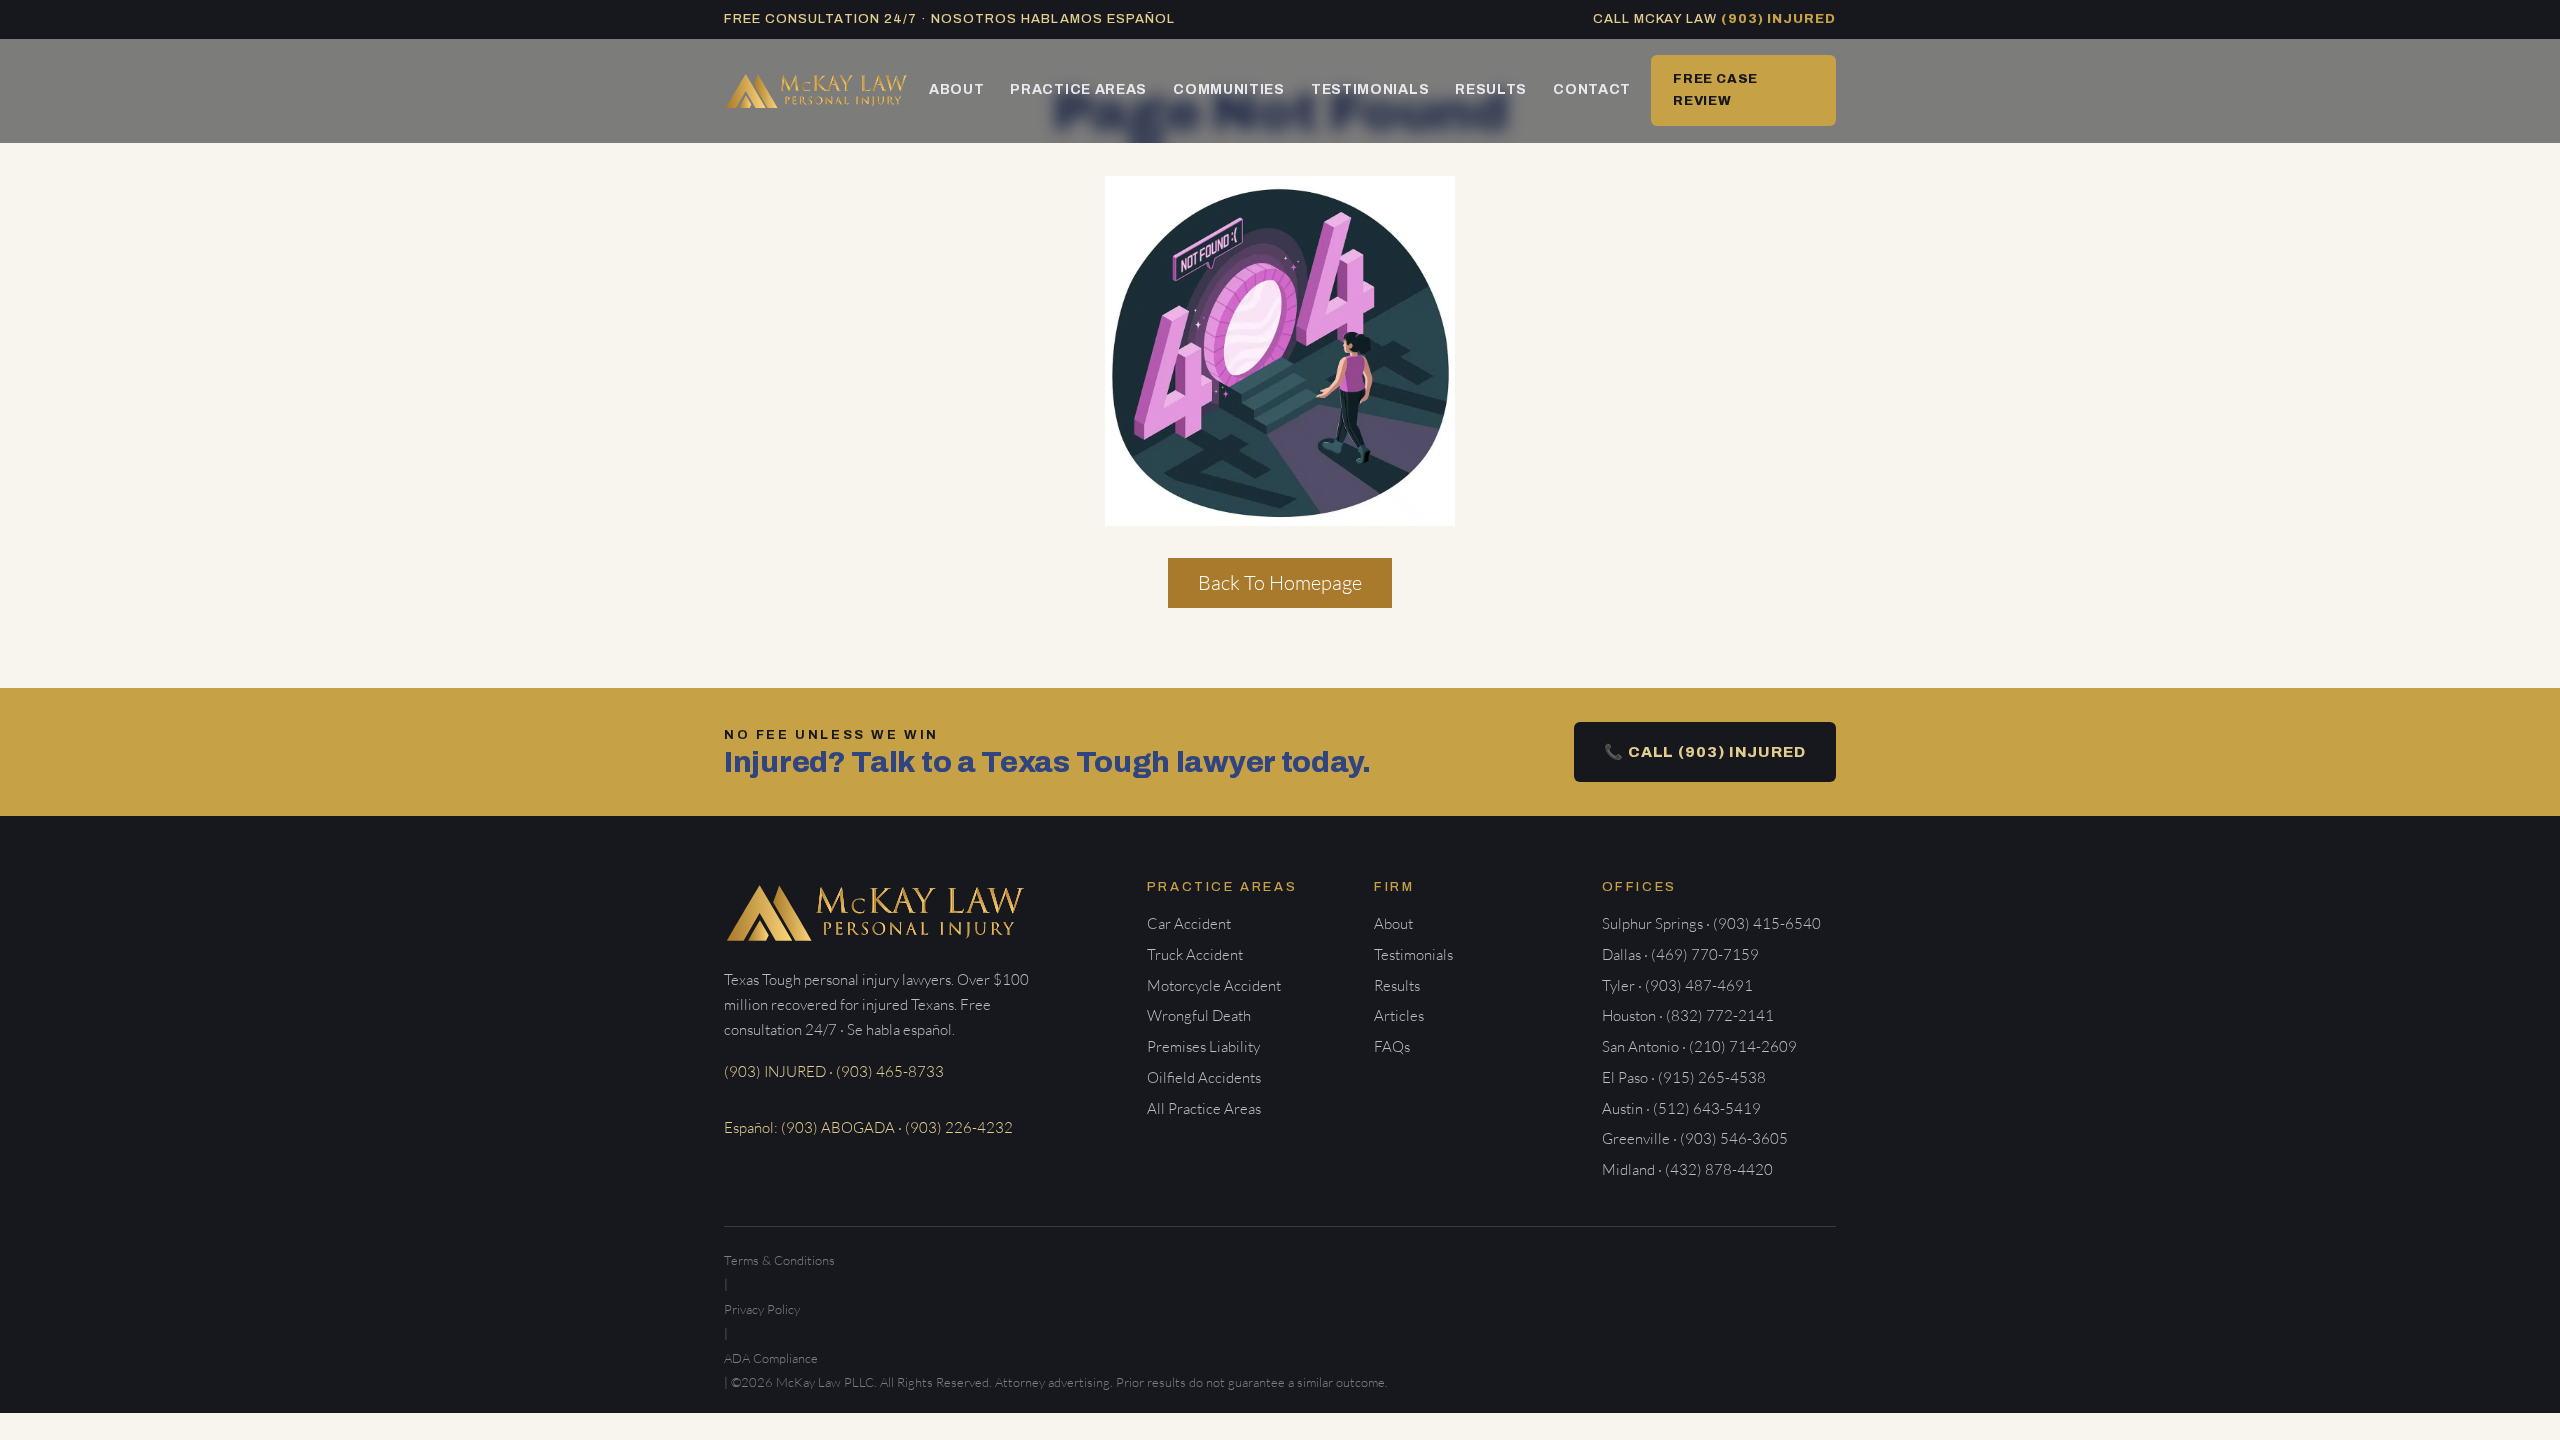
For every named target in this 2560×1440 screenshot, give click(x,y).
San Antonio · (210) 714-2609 (1699, 1046)
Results (1491, 89)
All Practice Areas (1204, 1108)
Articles (1399, 1015)
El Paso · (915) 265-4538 (1684, 1077)
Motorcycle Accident (1214, 985)
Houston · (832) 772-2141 (1688, 1015)
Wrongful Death (1199, 1015)
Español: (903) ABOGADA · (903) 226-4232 (868, 1127)
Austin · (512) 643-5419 (1681, 1108)
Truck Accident (1195, 954)
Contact (1592, 89)
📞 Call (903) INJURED (1705, 752)
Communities (1229, 89)
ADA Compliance (771, 1358)
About (957, 89)
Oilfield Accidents (1204, 1077)
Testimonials (1370, 89)
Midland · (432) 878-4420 (1687, 1169)
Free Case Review (1715, 89)
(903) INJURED (1778, 19)
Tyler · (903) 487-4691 (1677, 985)
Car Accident (1189, 923)
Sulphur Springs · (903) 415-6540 (1711, 923)
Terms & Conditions (779, 1260)
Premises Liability (1203, 1046)
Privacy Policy (762, 1309)
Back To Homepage (1280, 582)
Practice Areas (1078, 89)
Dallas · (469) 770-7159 (1680, 954)
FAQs (1392, 1046)
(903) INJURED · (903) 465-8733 (834, 1071)
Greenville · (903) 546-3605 (1695, 1138)
